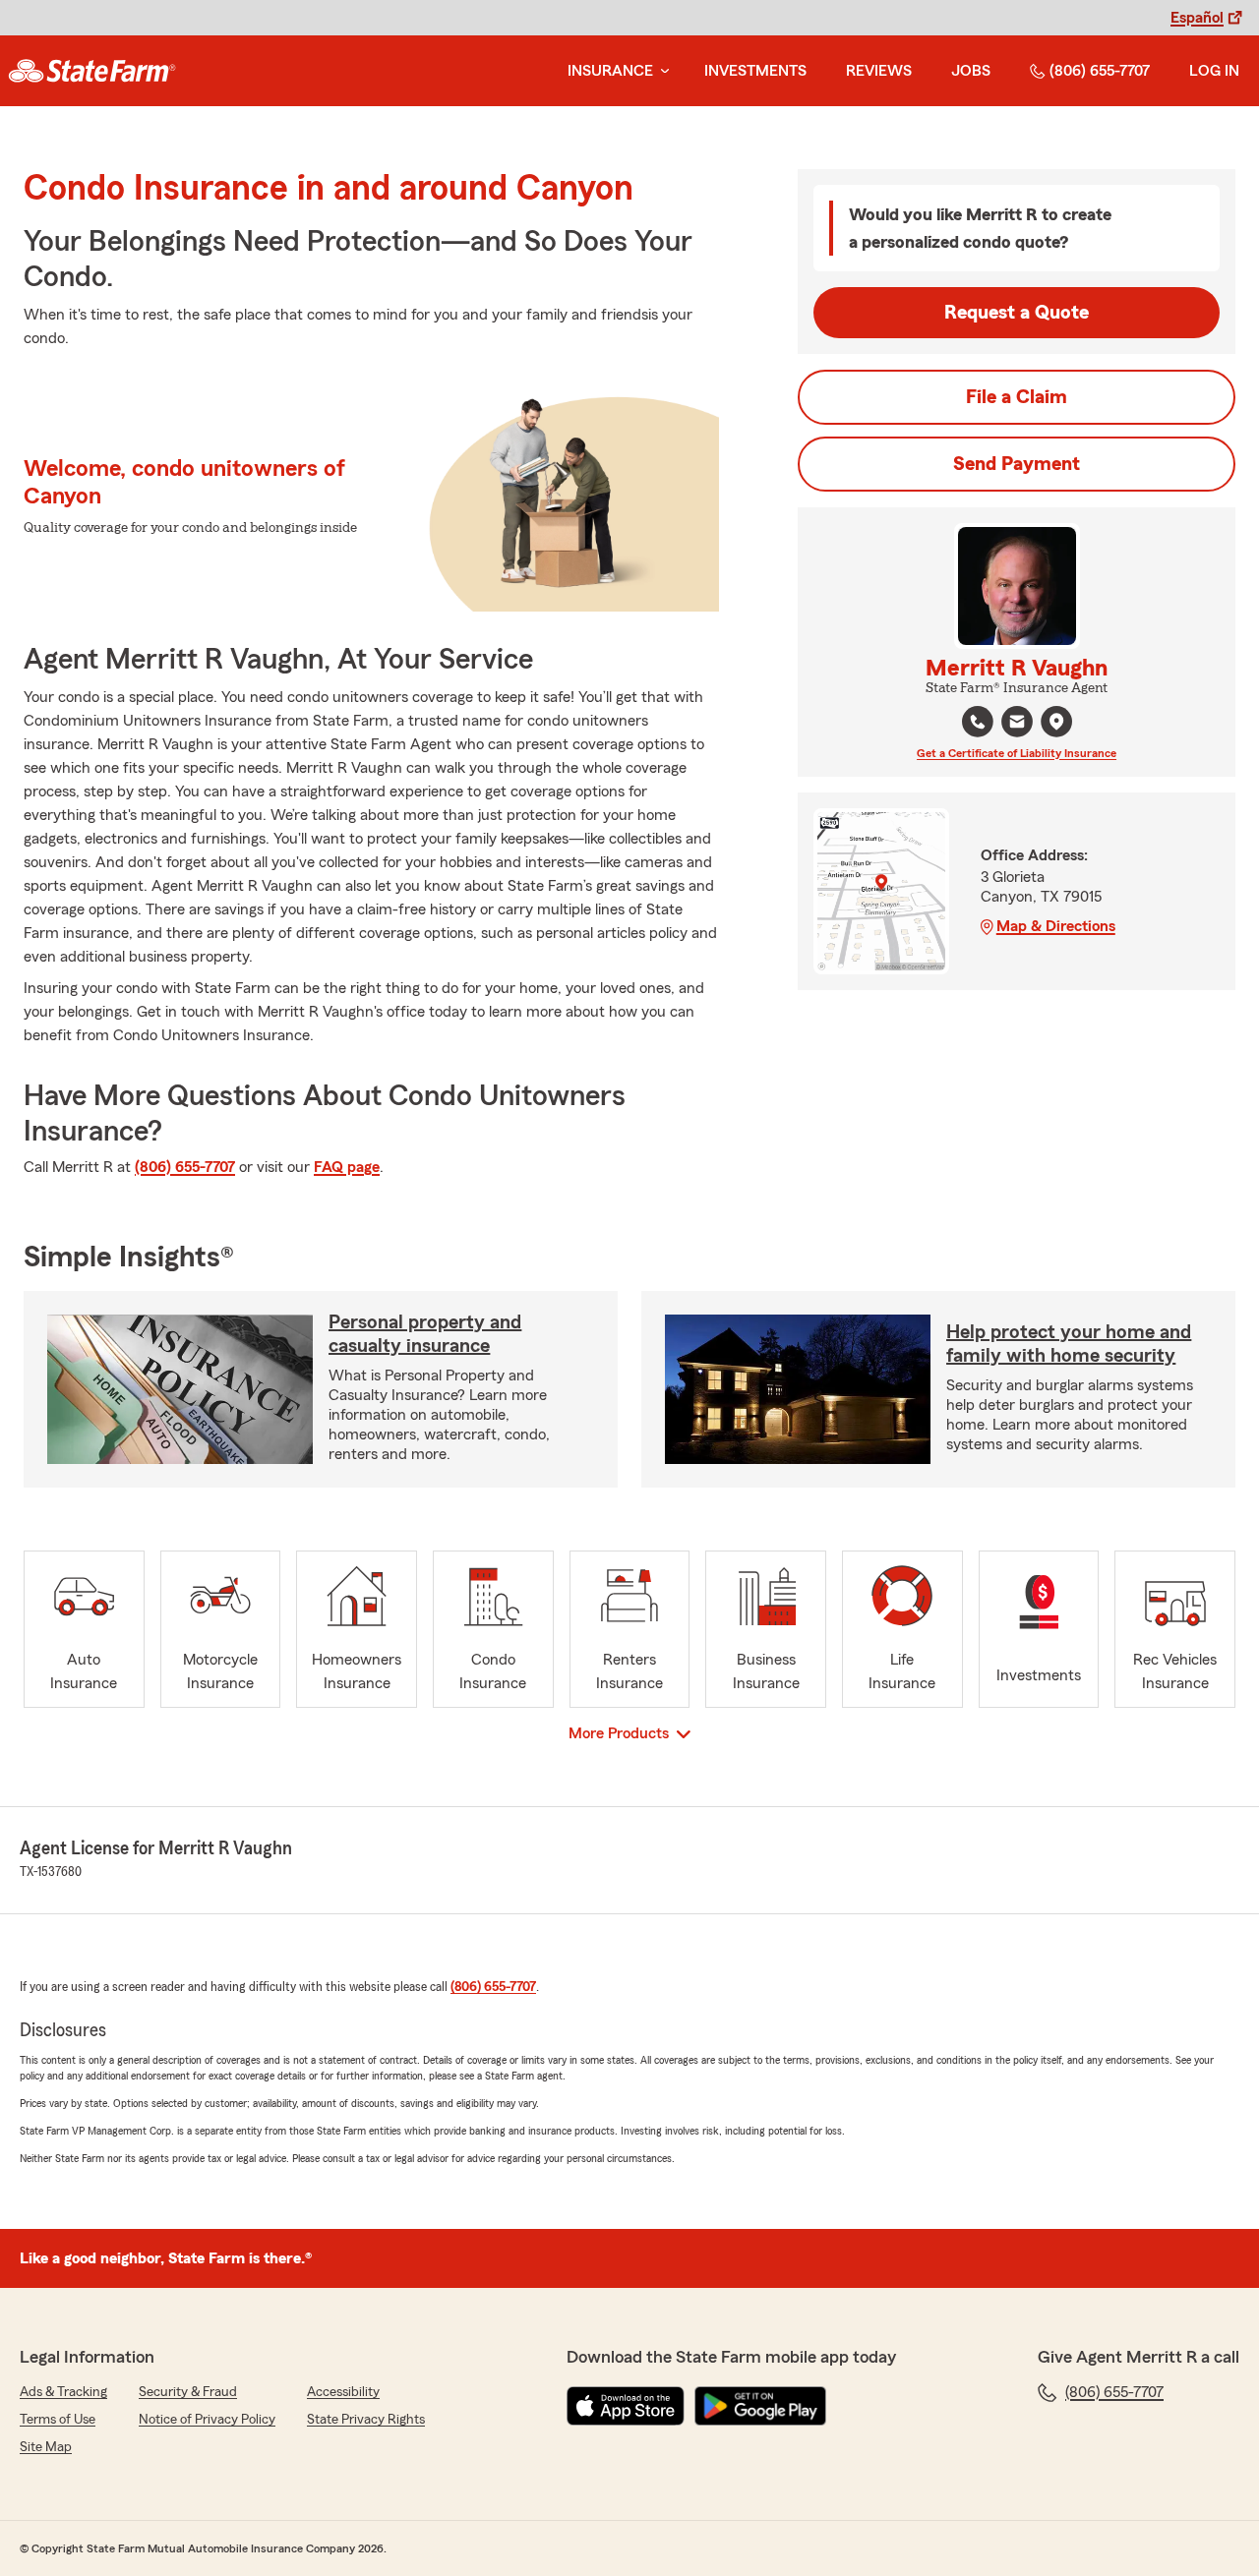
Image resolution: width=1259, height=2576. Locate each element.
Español (1197, 18)
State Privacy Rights (366, 2420)
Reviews (879, 71)
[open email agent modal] (1017, 724)
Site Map (46, 2447)
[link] (92, 71)
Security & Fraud (188, 2392)
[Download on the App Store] (626, 2406)
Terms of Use (58, 2420)
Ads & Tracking (63, 2392)
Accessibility (343, 2392)
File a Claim (1017, 397)
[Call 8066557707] (978, 722)
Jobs (971, 71)
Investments (755, 71)
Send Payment (1017, 464)
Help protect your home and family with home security (1069, 1344)
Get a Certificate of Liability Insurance (1017, 753)
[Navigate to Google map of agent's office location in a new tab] (1056, 722)
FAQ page (347, 1167)
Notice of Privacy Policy (207, 2420)
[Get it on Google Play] (760, 2406)
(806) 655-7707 (1100, 71)
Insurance (610, 71)
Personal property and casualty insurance (425, 1334)
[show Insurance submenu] (661, 71)
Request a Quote (1017, 313)
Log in (1214, 71)
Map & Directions (1056, 926)
